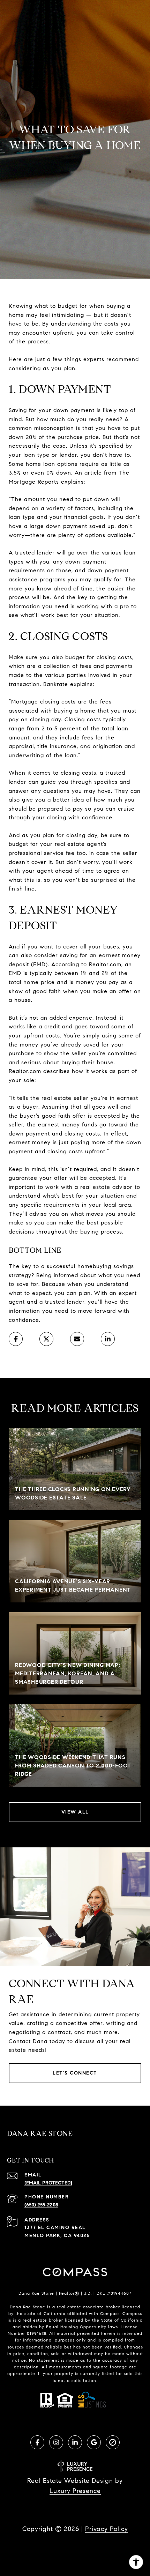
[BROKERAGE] (113, 2442)
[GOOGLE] (94, 2442)
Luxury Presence (75, 2491)
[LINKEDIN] (75, 2442)
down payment (86, 562)
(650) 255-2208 (41, 2205)
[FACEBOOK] (37, 2442)
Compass (132, 2313)
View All (75, 1812)
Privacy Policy (107, 2529)
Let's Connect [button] (75, 2073)
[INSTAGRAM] (56, 2442)
